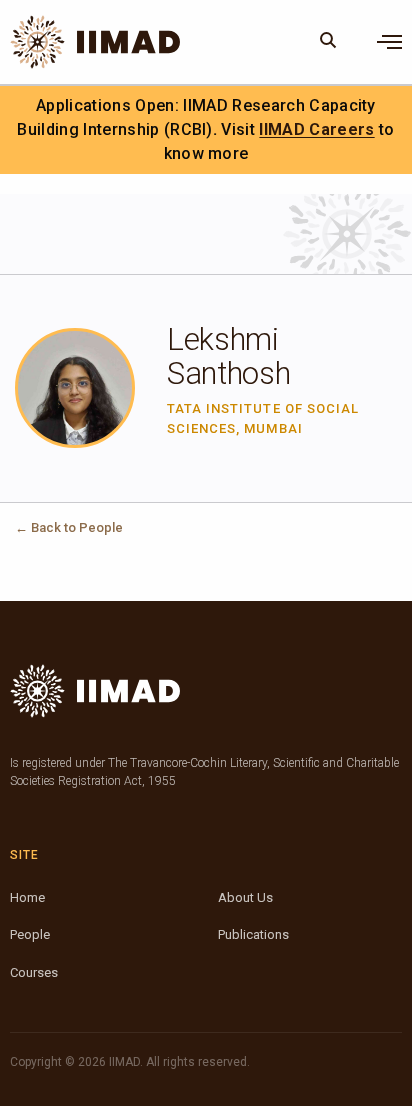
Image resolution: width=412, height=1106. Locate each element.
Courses (34, 972)
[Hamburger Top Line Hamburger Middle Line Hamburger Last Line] (389, 42)
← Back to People (69, 527)
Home (27, 897)
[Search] (328, 42)
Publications (253, 934)
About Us (245, 897)
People (30, 934)
